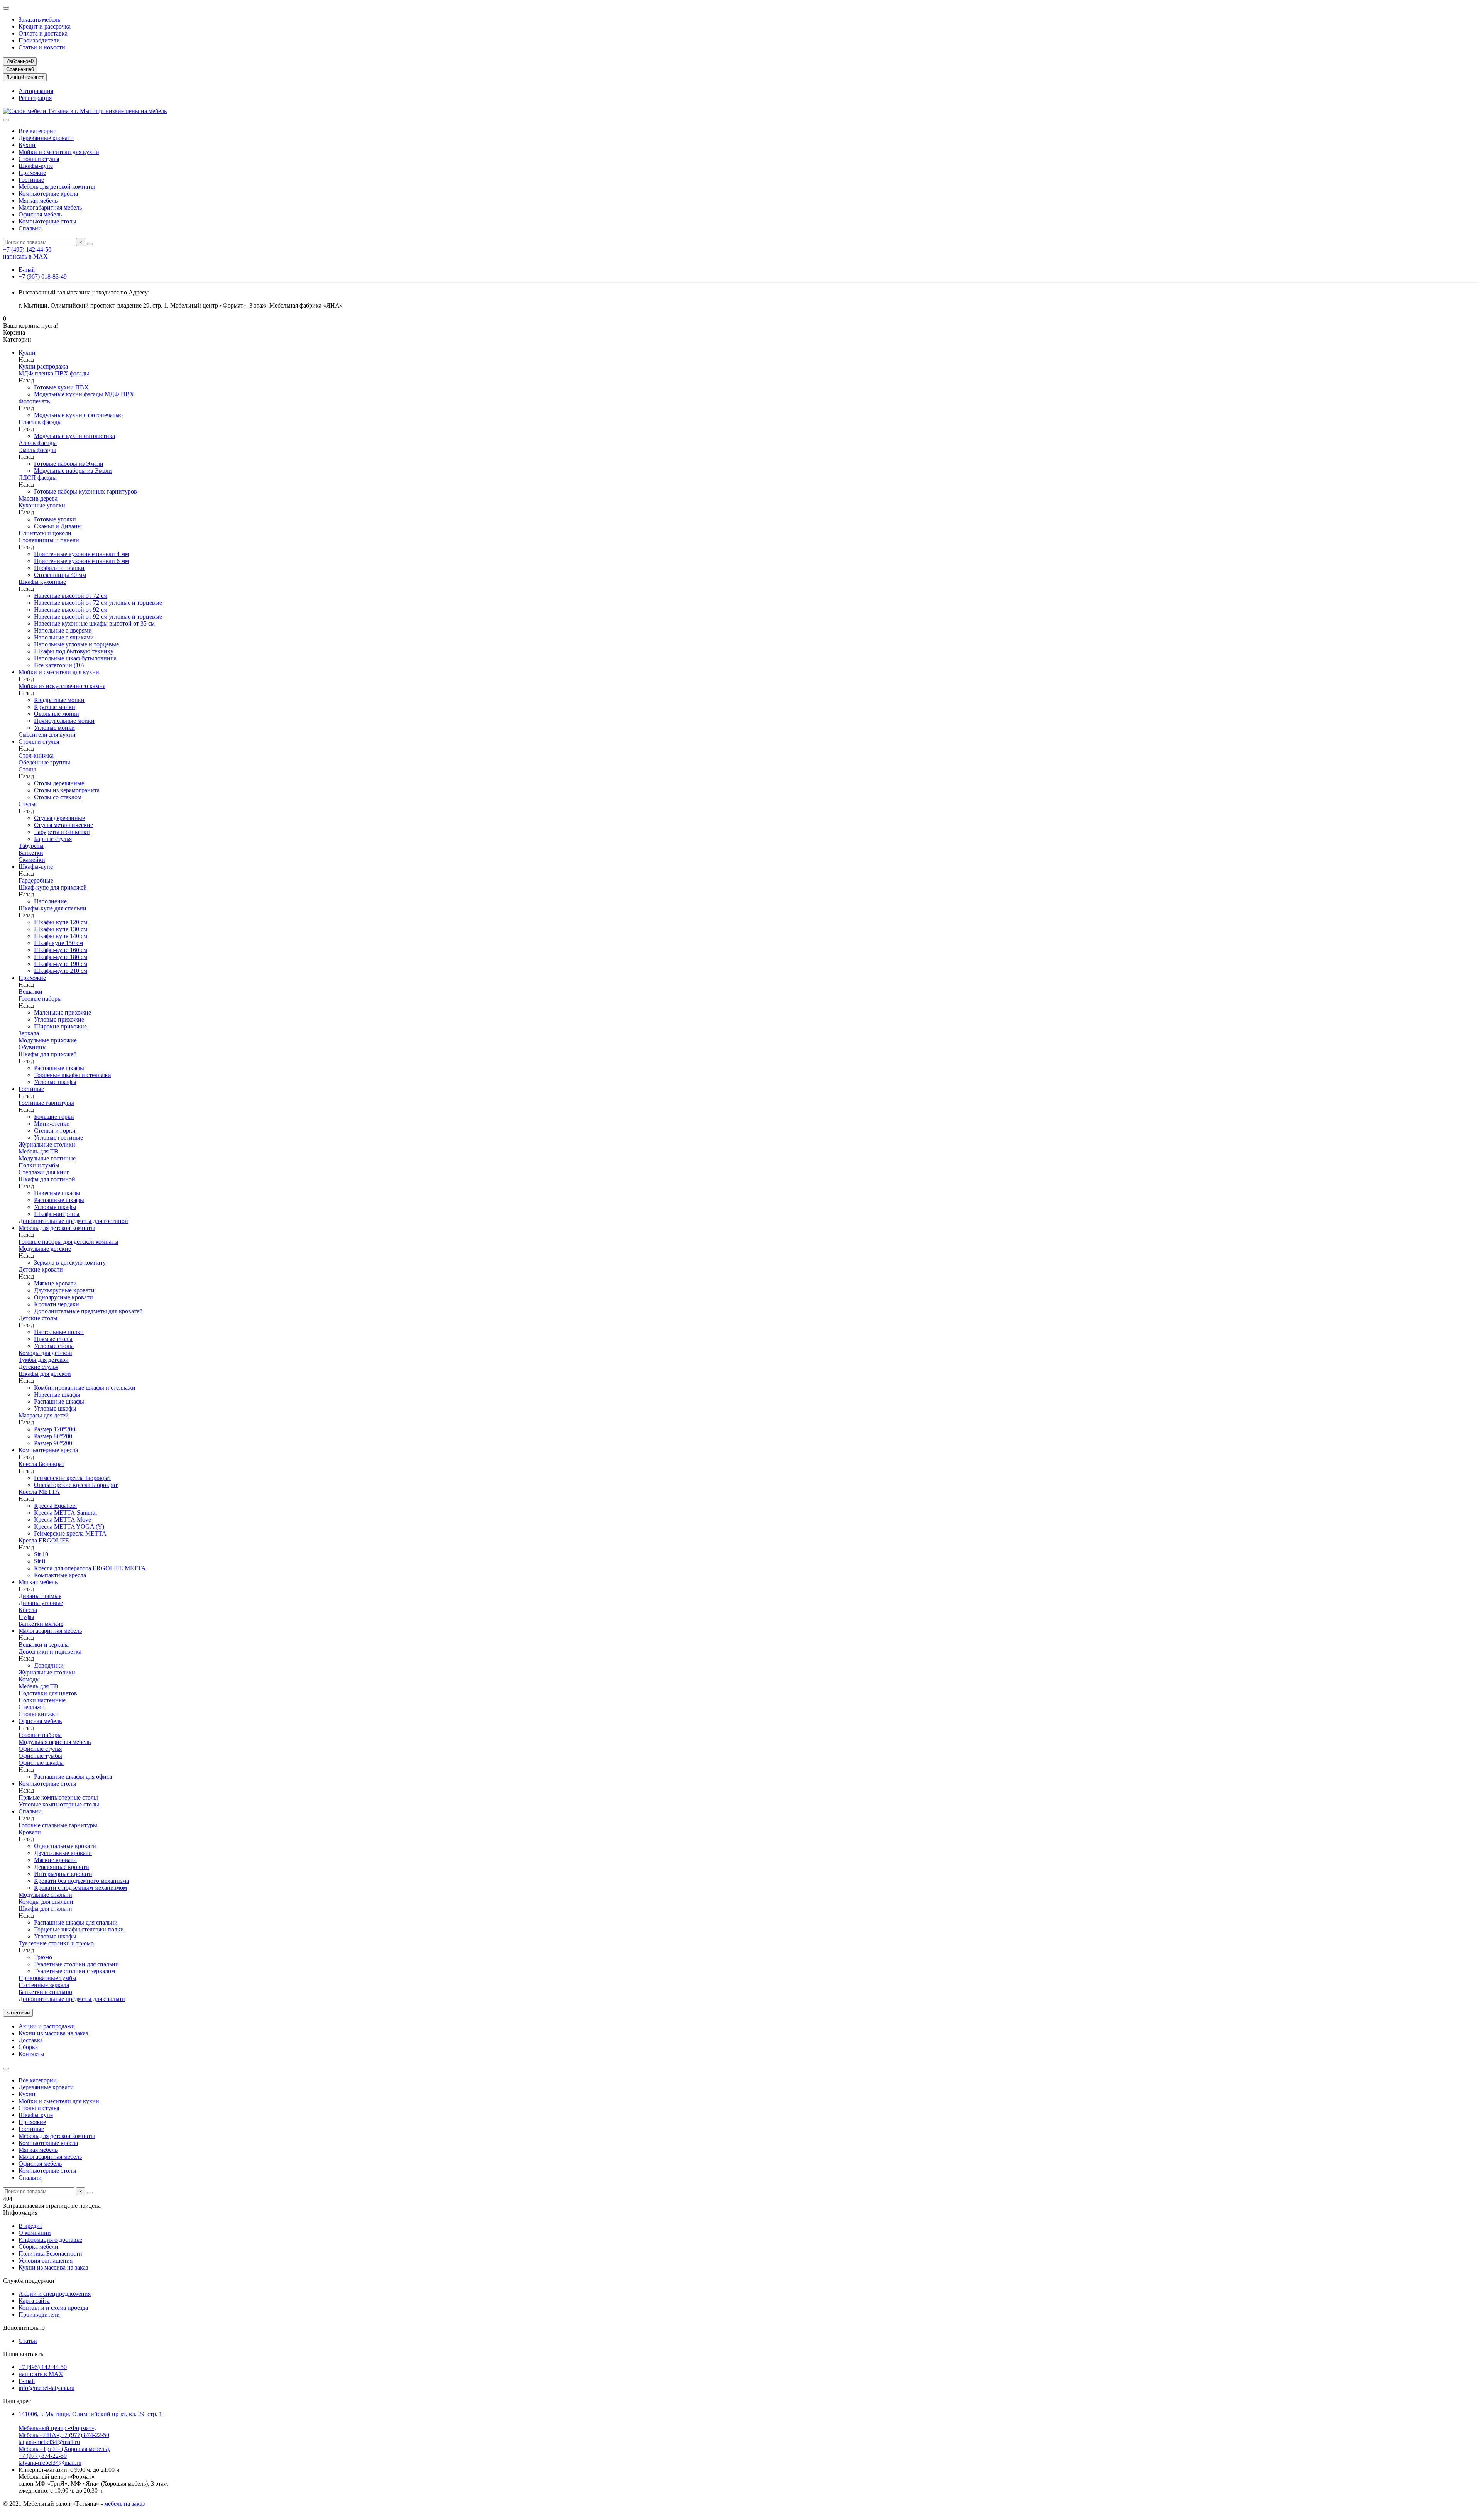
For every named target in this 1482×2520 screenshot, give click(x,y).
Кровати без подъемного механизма (81, 1881)
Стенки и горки (55, 1131)
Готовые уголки (55, 519)
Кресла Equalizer (56, 1506)
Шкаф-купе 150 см (58, 943)
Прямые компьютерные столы (58, 1797)
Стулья (28, 804)
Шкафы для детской (45, 1374)
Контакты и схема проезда (53, 2308)
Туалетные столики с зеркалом (74, 1971)
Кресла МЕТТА (39, 1492)
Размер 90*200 (53, 1443)
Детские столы (38, 1318)
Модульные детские (45, 1249)
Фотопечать (34, 401)
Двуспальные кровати (63, 1853)
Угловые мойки (54, 728)
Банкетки (31, 853)
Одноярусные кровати (63, 1297)
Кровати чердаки (57, 1304)
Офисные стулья (40, 1749)
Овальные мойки (57, 714)
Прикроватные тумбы (47, 1978)
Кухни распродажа (43, 366)
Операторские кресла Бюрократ (76, 1485)
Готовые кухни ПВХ (61, 387)
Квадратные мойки (59, 700)
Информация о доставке (50, 2240)
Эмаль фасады (37, 450)
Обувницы (33, 1047)
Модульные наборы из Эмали (73, 471)
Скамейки (32, 860)
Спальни (30, 228)
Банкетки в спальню (45, 1992)
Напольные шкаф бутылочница (75, 658)
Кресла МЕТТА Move (63, 1520)
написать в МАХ (25, 256)
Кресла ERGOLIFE (44, 1540)
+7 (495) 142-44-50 (27, 249)
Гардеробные (36, 880)
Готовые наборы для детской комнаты (69, 1242)
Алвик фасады (38, 443)
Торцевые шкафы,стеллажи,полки (79, 1929)
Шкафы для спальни (45, 1909)
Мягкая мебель (38, 200)
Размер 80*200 (53, 1436)
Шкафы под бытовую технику (74, 651)
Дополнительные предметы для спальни (72, 1999)
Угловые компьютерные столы (59, 1804)
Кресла (28, 1610)
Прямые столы (53, 1339)
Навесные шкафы (57, 1193)
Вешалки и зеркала (44, 1645)
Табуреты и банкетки (62, 832)
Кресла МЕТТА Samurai (65, 1513)
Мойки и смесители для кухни (59, 152)
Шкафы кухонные (42, 582)
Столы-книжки (39, 1714)
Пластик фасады (40, 422)
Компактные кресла (60, 1575)
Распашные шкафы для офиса (73, 1777)
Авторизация (36, 91)
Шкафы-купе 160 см (61, 950)
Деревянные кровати (46, 138)
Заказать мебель (39, 19)
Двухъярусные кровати (64, 1290)
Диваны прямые (40, 1596)
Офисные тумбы (40, 1756)
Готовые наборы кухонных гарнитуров (85, 491)
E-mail (27, 270)
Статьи (28, 2341)
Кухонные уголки (42, 505)
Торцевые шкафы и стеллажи (73, 1075)
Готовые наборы (40, 999)
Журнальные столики (47, 1144)
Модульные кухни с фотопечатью (78, 415)
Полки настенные (42, 1700)
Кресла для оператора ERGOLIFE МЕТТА (90, 1568)
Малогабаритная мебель (50, 207)
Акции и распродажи (47, 2026)
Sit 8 (40, 1561)
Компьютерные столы (47, 221)
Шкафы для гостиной (47, 1179)
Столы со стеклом (58, 797)
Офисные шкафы (41, 1763)
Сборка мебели (38, 2247)
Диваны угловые (41, 1603)
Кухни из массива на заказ (53, 2033)
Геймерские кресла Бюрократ (73, 1478)
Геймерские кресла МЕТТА (70, 1533)
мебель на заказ (124, 2504)
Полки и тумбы (39, 1165)
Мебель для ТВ (38, 1151)
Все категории (38, 131)
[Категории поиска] (6, 120)
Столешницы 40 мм (60, 575)
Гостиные (31, 180)
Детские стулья (38, 1367)
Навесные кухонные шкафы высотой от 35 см (94, 623)
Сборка (28, 2047)
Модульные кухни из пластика (74, 436)
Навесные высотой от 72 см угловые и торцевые (98, 603)
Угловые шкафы (55, 1082)
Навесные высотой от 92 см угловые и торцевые (98, 616)
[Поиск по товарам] (90, 244)
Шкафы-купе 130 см (61, 929)
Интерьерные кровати (63, 1874)
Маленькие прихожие (63, 1012)
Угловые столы (54, 1346)
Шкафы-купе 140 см (61, 936)
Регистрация (35, 98)
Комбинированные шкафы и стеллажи (85, 1388)
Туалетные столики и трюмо (56, 1943)
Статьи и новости (42, 47)
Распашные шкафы (59, 1068)
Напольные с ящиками (64, 637)
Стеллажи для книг (44, 1172)
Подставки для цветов (48, 1693)
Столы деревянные (59, 783)
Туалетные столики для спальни (76, 1964)
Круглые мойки (55, 707)
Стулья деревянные (59, 818)
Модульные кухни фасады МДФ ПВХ (84, 394)
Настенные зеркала (44, 1985)
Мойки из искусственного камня (62, 686)
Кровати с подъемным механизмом (80, 1888)
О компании (35, 2233)
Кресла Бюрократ (41, 1464)
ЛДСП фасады (38, 478)
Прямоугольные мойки (64, 721)
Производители (39, 40)
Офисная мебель (40, 214)
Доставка (31, 2040)
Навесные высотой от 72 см (71, 596)
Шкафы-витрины (57, 1214)
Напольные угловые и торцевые (76, 644)
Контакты (31, 2054)
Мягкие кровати (55, 1283)
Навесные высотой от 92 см (71, 610)
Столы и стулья (39, 159)
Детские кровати (41, 1269)
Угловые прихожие (59, 1019)
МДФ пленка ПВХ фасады (54, 373)
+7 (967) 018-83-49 (43, 277)
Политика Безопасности (50, 2254)
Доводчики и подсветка (50, 1652)
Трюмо (43, 1957)
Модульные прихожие (48, 1040)
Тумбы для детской (44, 1360)
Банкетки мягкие (41, 1624)
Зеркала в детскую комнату (70, 1263)
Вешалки (30, 992)
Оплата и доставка (43, 33)
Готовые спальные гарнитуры (58, 1825)
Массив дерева (38, 498)
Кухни (27, 145)
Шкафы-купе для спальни (52, 908)
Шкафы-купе (36, 166)
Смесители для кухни (47, 735)
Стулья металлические (63, 825)
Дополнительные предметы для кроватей (88, 1311)
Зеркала (29, 1033)
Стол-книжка (36, 755)
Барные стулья (53, 839)
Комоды (29, 1679)
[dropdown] (6, 8)
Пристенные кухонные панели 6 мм (81, 561)
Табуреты (31, 846)
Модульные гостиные (47, 1158)
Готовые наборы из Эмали (69, 464)
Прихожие (32, 173)
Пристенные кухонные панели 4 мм (81, 554)
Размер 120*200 (55, 1429)
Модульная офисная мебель (55, 1742)
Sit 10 (41, 1554)
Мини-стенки (52, 1124)
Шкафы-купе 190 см (61, 964)
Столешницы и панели (49, 540)
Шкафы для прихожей (48, 1054)
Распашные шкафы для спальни (76, 1922)
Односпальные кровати (65, 1846)
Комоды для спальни (46, 1902)
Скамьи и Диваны (58, 526)
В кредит (30, 2226)
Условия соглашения (46, 2260)
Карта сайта (34, 2301)
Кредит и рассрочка (45, 26)
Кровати (30, 1832)
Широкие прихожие (60, 1026)
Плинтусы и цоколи (45, 533)
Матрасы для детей (44, 1415)
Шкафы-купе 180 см (61, 957)
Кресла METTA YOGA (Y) (69, 1526)
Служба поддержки (29, 2281)
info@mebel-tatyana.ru (47, 2388)
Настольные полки (59, 1332)
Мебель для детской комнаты (57, 187)
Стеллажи (32, 1707)
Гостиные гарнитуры (46, 1103)
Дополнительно (24, 2328)
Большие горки (54, 1117)
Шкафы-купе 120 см (61, 922)
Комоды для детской (45, 1353)
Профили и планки (59, 568)
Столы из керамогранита (67, 790)
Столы (27, 769)
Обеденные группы (44, 762)
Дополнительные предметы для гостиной (73, 1221)
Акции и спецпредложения (55, 2294)
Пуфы (26, 1617)
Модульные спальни (45, 1895)
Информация (20, 2213)
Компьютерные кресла (48, 194)
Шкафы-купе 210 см (61, 971)
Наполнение (50, 901)
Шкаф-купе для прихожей (53, 887)
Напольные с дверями (63, 630)
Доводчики (49, 1665)
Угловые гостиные (58, 1137)
